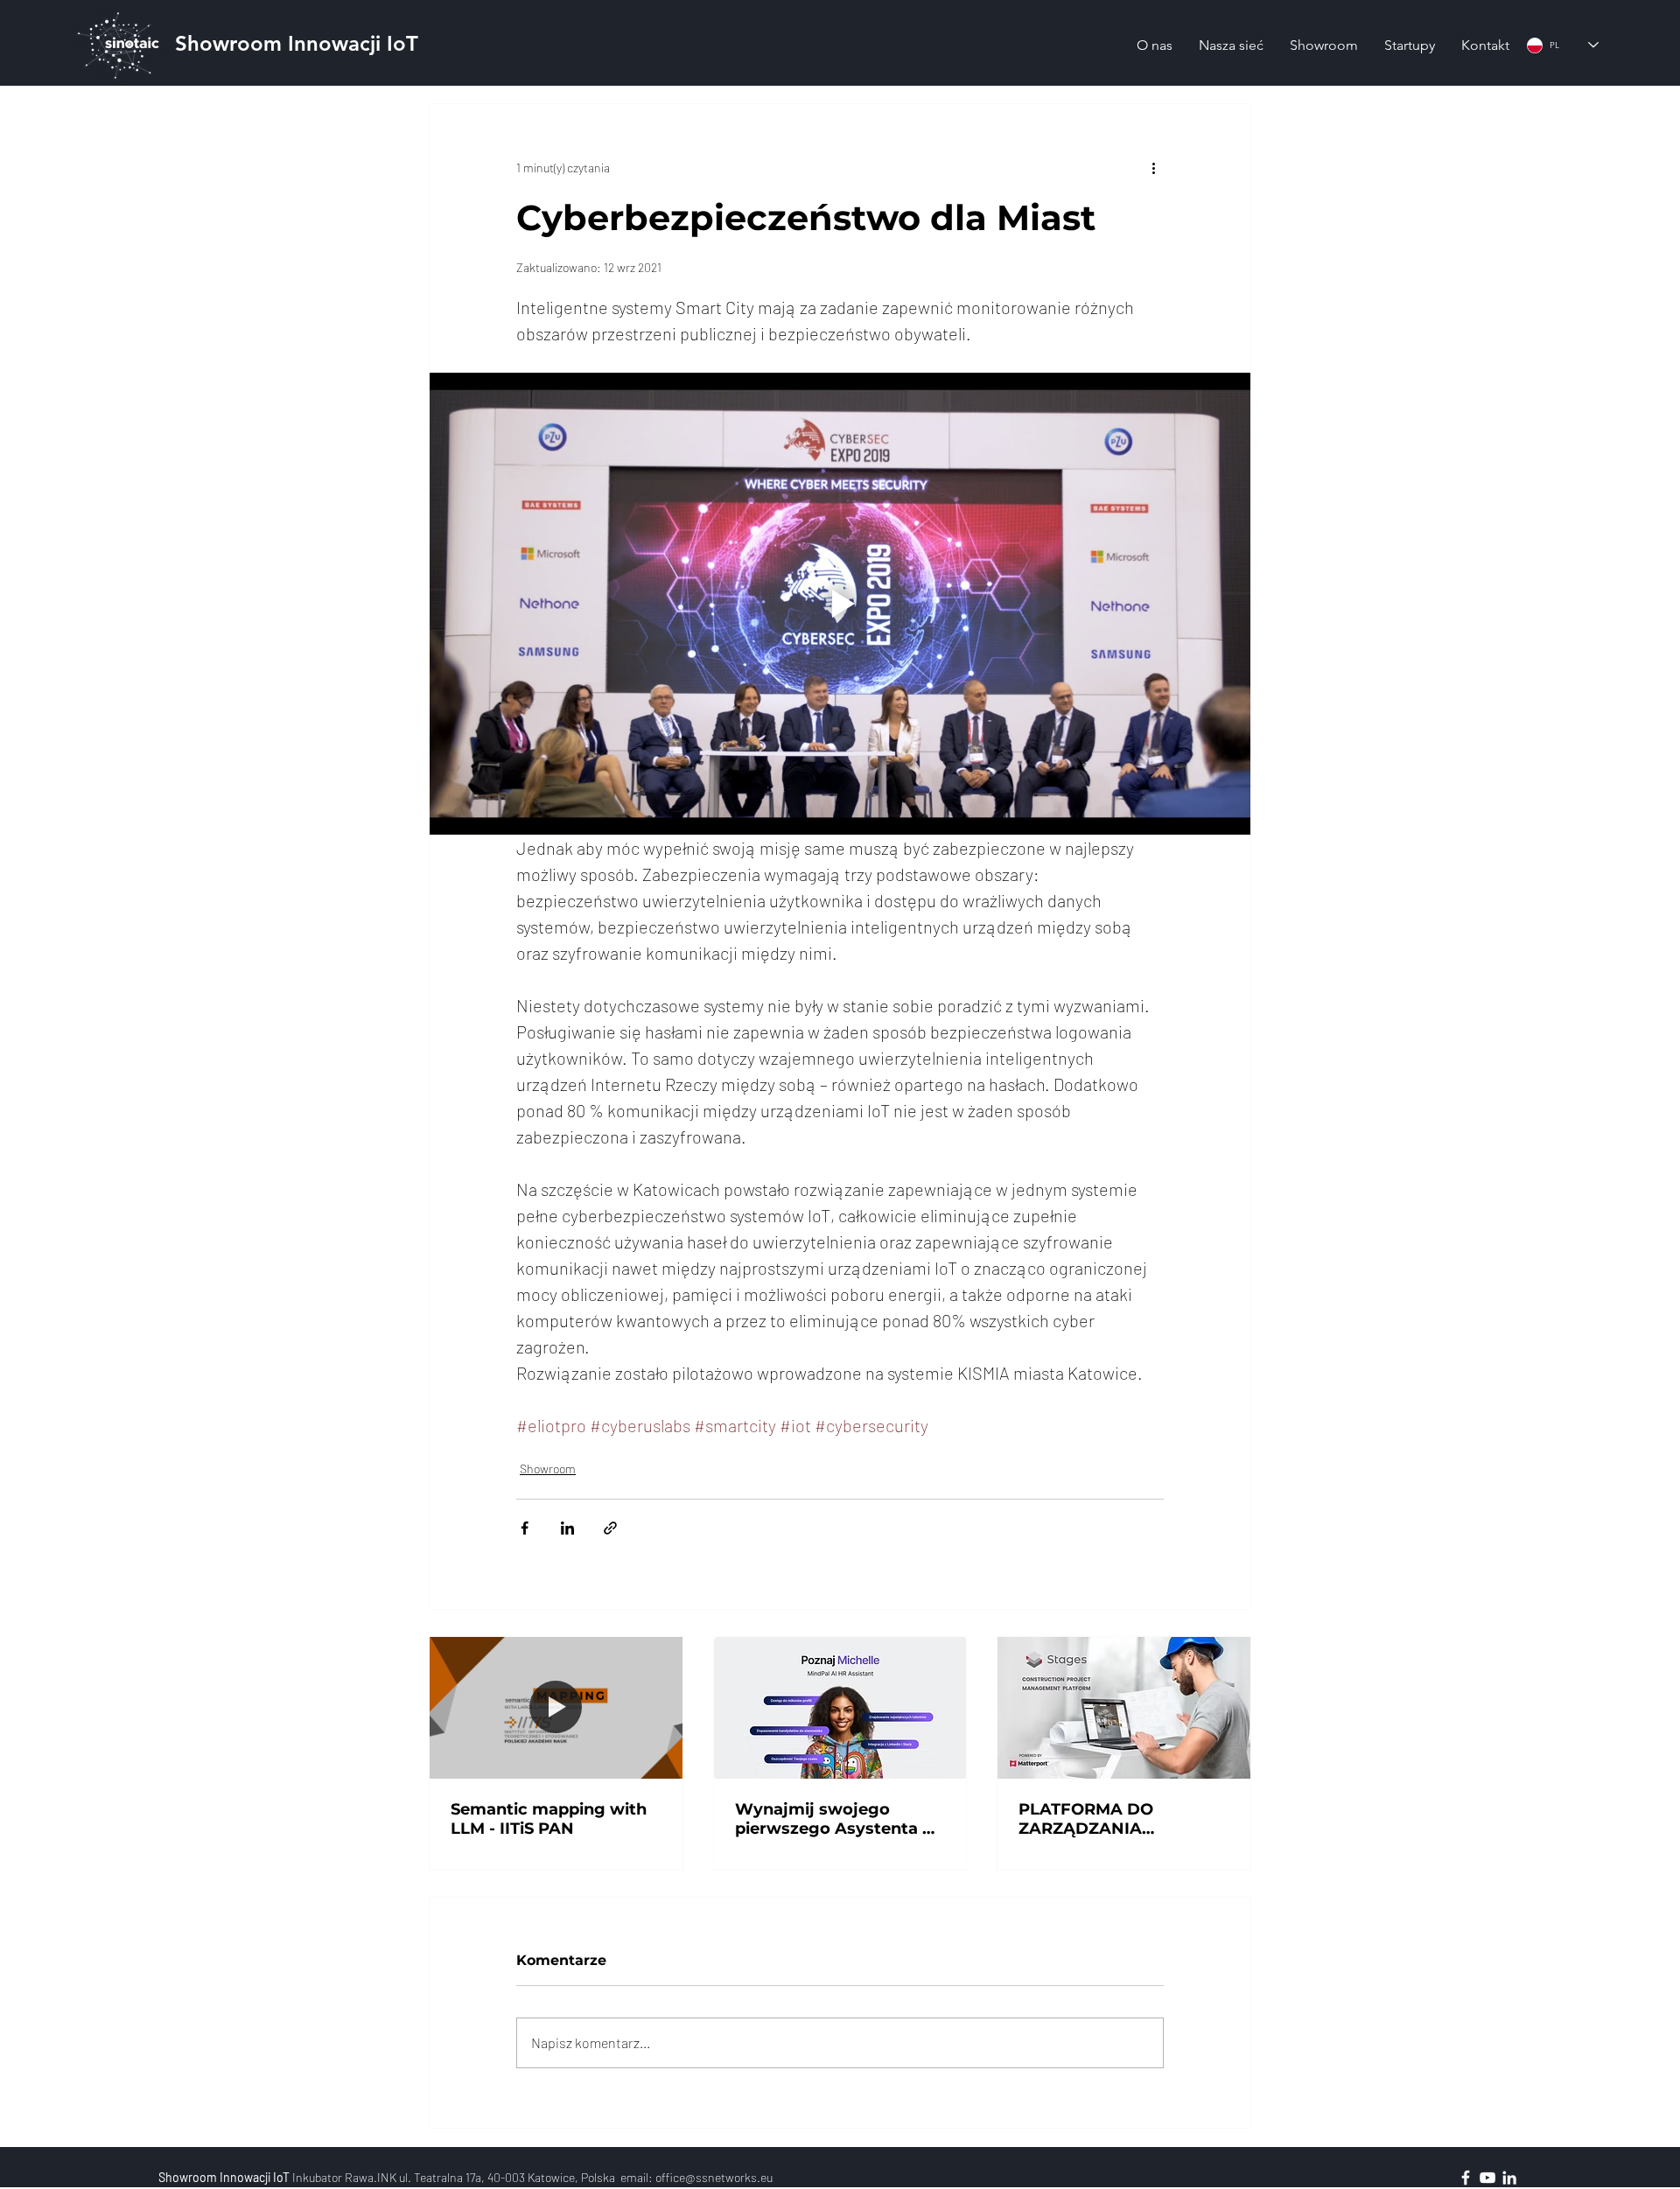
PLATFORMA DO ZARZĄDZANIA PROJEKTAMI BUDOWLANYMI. (1088, 1819)
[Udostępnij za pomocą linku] (610, 1528)
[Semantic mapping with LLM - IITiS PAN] (556, 1708)
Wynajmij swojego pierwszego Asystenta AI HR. (837, 1819)
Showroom (548, 1469)
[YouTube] (1487, 2178)
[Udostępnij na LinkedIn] (567, 1528)
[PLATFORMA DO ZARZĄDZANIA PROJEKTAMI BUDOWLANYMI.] (1124, 1708)
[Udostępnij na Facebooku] (525, 1528)
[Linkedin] (1509, 2178)
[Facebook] (1466, 2178)
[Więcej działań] (1153, 167)
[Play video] (840, 604)
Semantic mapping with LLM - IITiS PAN (549, 1819)
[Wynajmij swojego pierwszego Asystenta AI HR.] (840, 1708)
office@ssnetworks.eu (714, 2177)
